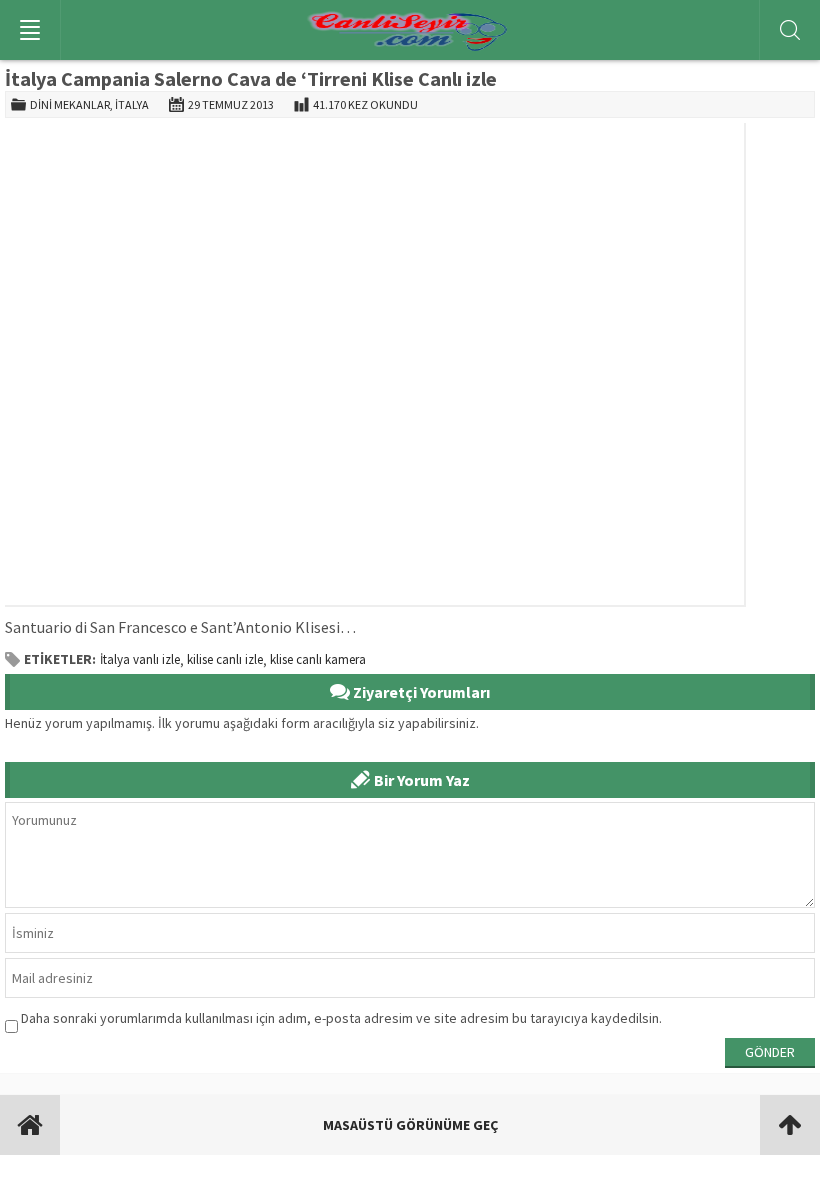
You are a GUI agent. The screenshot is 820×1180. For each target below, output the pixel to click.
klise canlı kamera (318, 659)
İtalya (132, 104)
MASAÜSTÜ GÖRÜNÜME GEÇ (410, 1125)
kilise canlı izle (225, 659)
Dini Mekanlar (70, 104)
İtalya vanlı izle (140, 659)
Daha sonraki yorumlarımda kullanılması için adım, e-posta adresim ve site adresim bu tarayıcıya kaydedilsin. (341, 1018)
